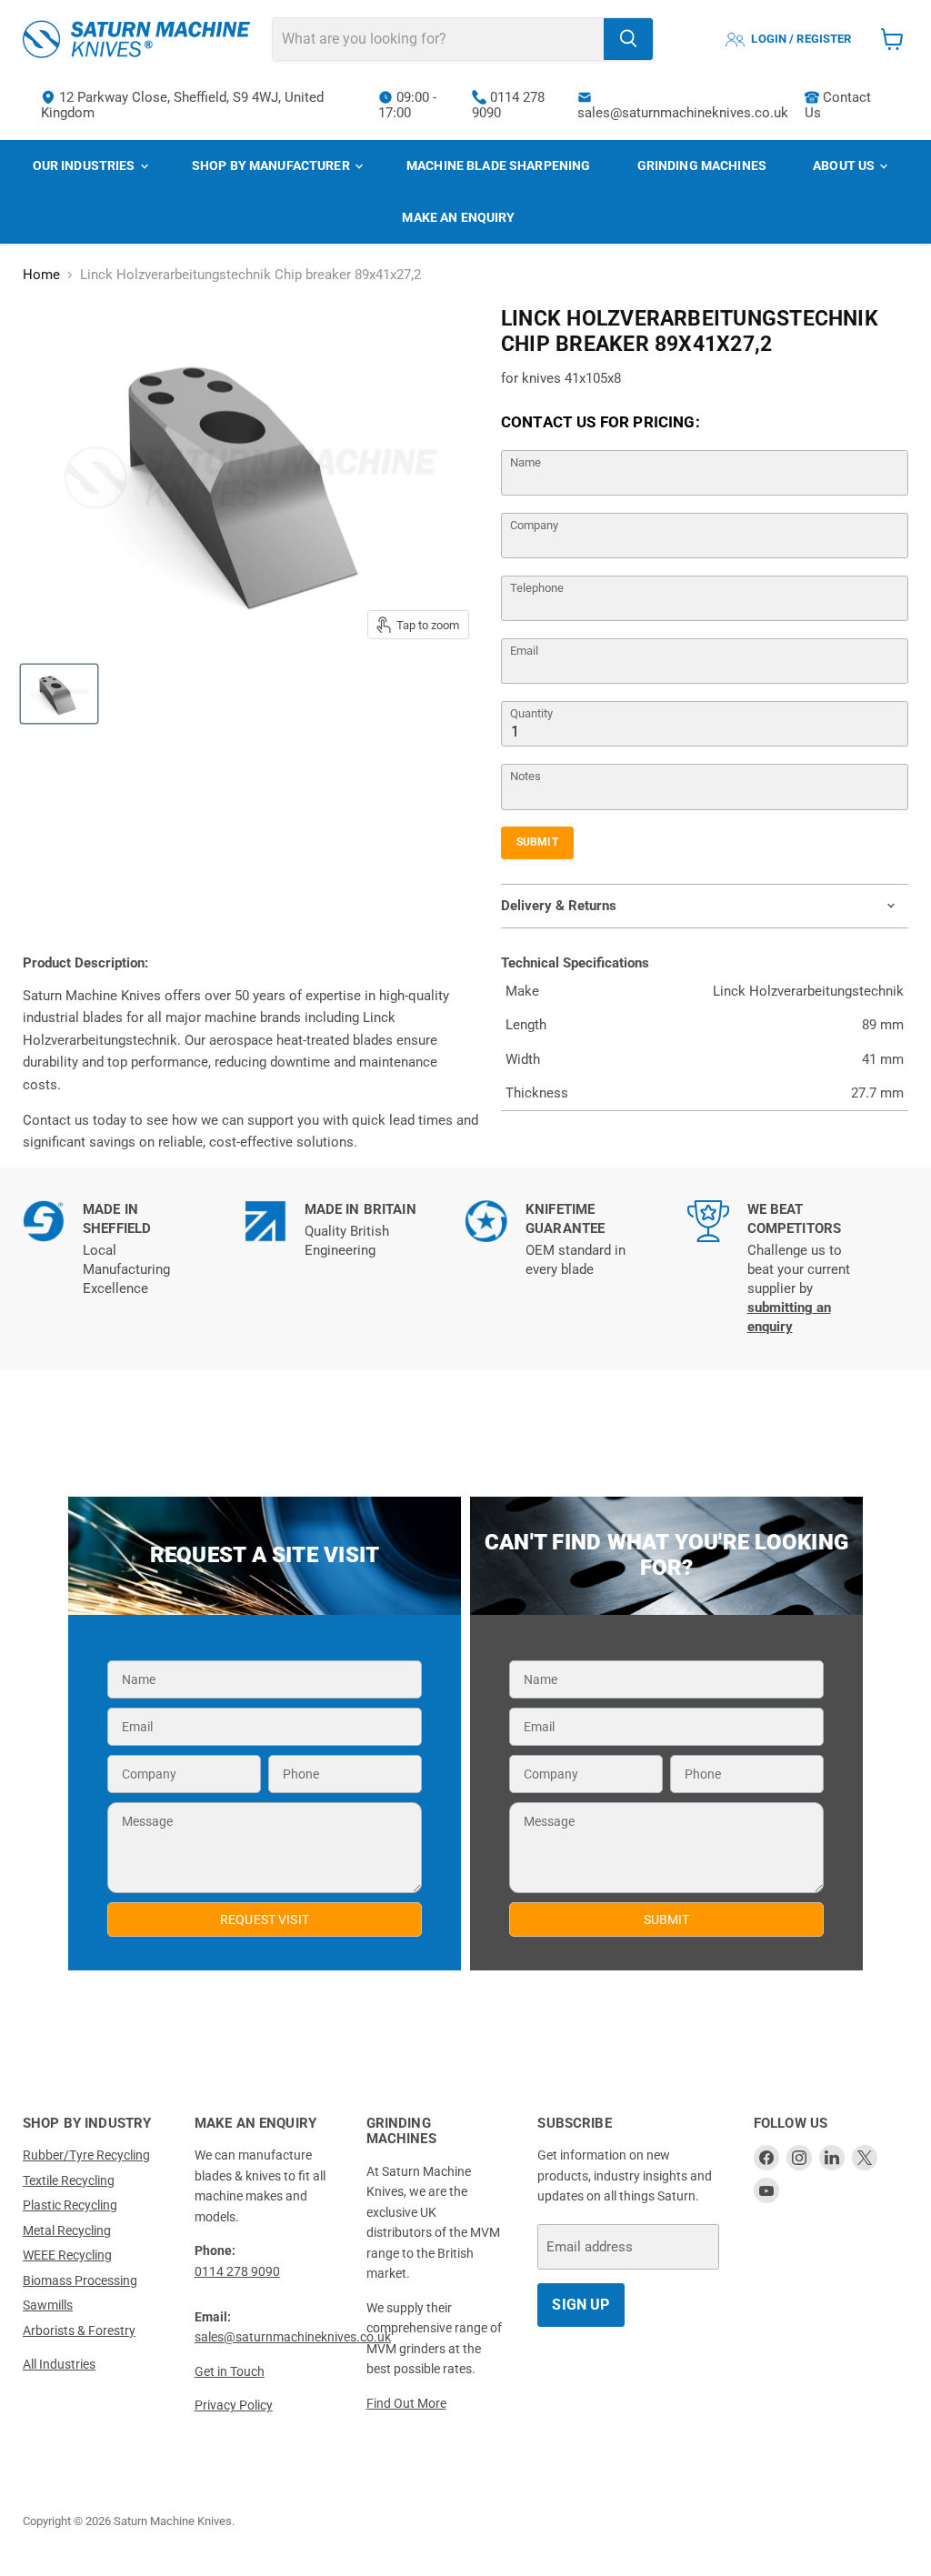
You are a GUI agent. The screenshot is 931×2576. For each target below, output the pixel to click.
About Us (845, 165)
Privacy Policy (234, 2405)
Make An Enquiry (458, 217)
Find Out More (406, 2403)
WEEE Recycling (67, 2255)
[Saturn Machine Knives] (136, 39)
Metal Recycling (67, 2230)
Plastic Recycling (70, 2205)
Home (41, 275)
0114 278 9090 (508, 105)
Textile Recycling (69, 2180)
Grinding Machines (702, 165)
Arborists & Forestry (79, 2330)
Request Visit (265, 1919)
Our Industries (85, 165)
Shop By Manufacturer (272, 165)
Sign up (581, 2305)
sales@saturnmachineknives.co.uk (683, 113)
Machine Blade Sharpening (498, 165)
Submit (537, 842)
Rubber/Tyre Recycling (86, 2155)
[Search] (628, 39)
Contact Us (838, 105)
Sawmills (48, 2305)
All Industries (59, 2364)
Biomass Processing (80, 2280)
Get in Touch (230, 2371)
